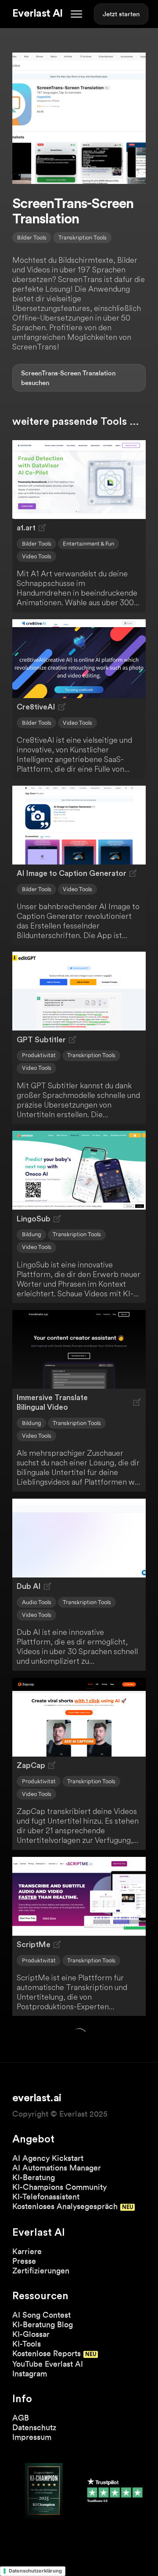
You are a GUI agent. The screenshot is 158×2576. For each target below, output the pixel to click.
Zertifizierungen (41, 2271)
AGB (21, 2418)
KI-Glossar (31, 2334)
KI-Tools (27, 2344)
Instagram (30, 2373)
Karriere (27, 2251)
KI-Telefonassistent (46, 2197)
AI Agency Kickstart (48, 2158)
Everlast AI (37, 14)
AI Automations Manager (57, 2168)
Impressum (32, 2437)
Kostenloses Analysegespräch (65, 2206)
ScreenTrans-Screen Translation (68, 373)
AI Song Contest (41, 2315)
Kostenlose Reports (47, 2353)
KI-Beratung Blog (43, 2324)
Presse (24, 2261)
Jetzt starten (121, 14)
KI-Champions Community (59, 2187)
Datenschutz (34, 2427)
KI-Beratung (34, 2177)
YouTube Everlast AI (48, 2364)
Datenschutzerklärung (35, 2571)
